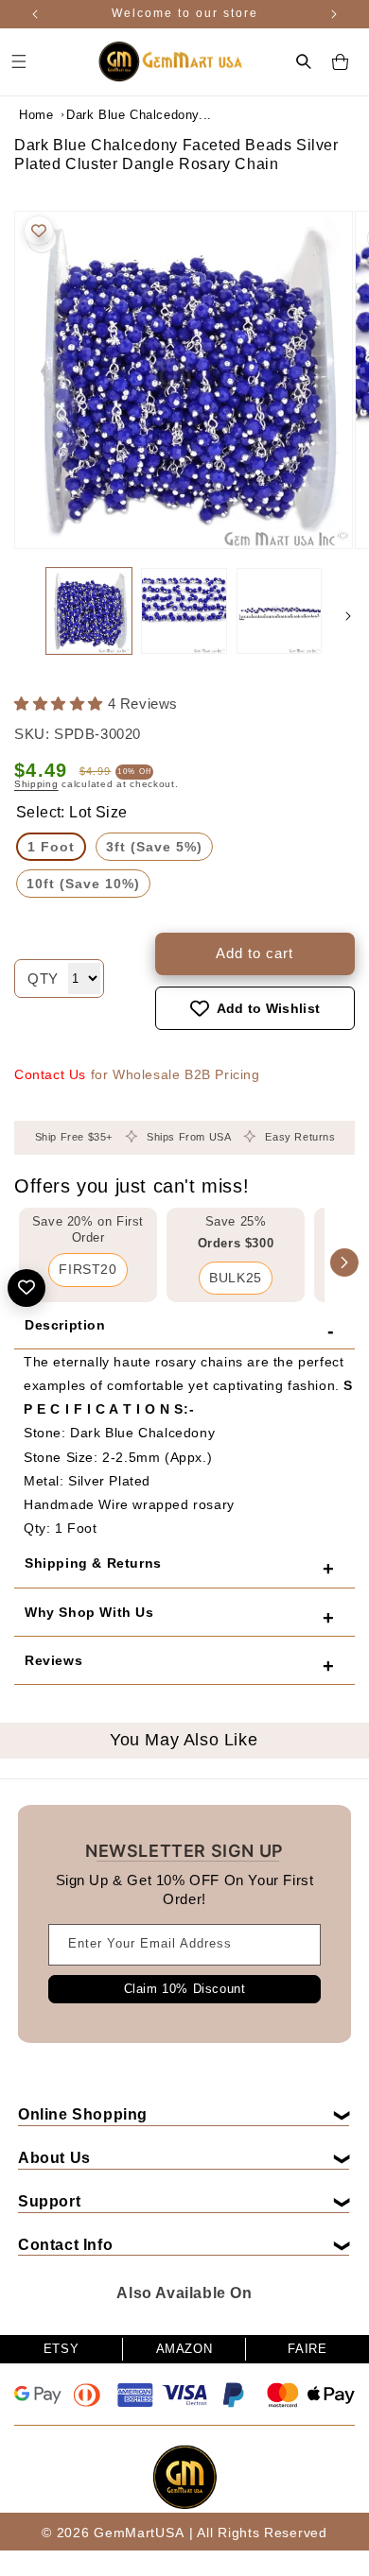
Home (36, 115)
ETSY (61, 2349)
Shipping (36, 784)
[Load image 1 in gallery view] (89, 610)
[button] (304, 61)
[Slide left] (21, 616)
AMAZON (184, 2349)
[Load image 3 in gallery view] (279, 610)
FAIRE (307, 2349)
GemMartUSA (139, 2533)
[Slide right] (348, 616)
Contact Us (50, 1074)
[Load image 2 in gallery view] (184, 610)
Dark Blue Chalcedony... (114, 115)
